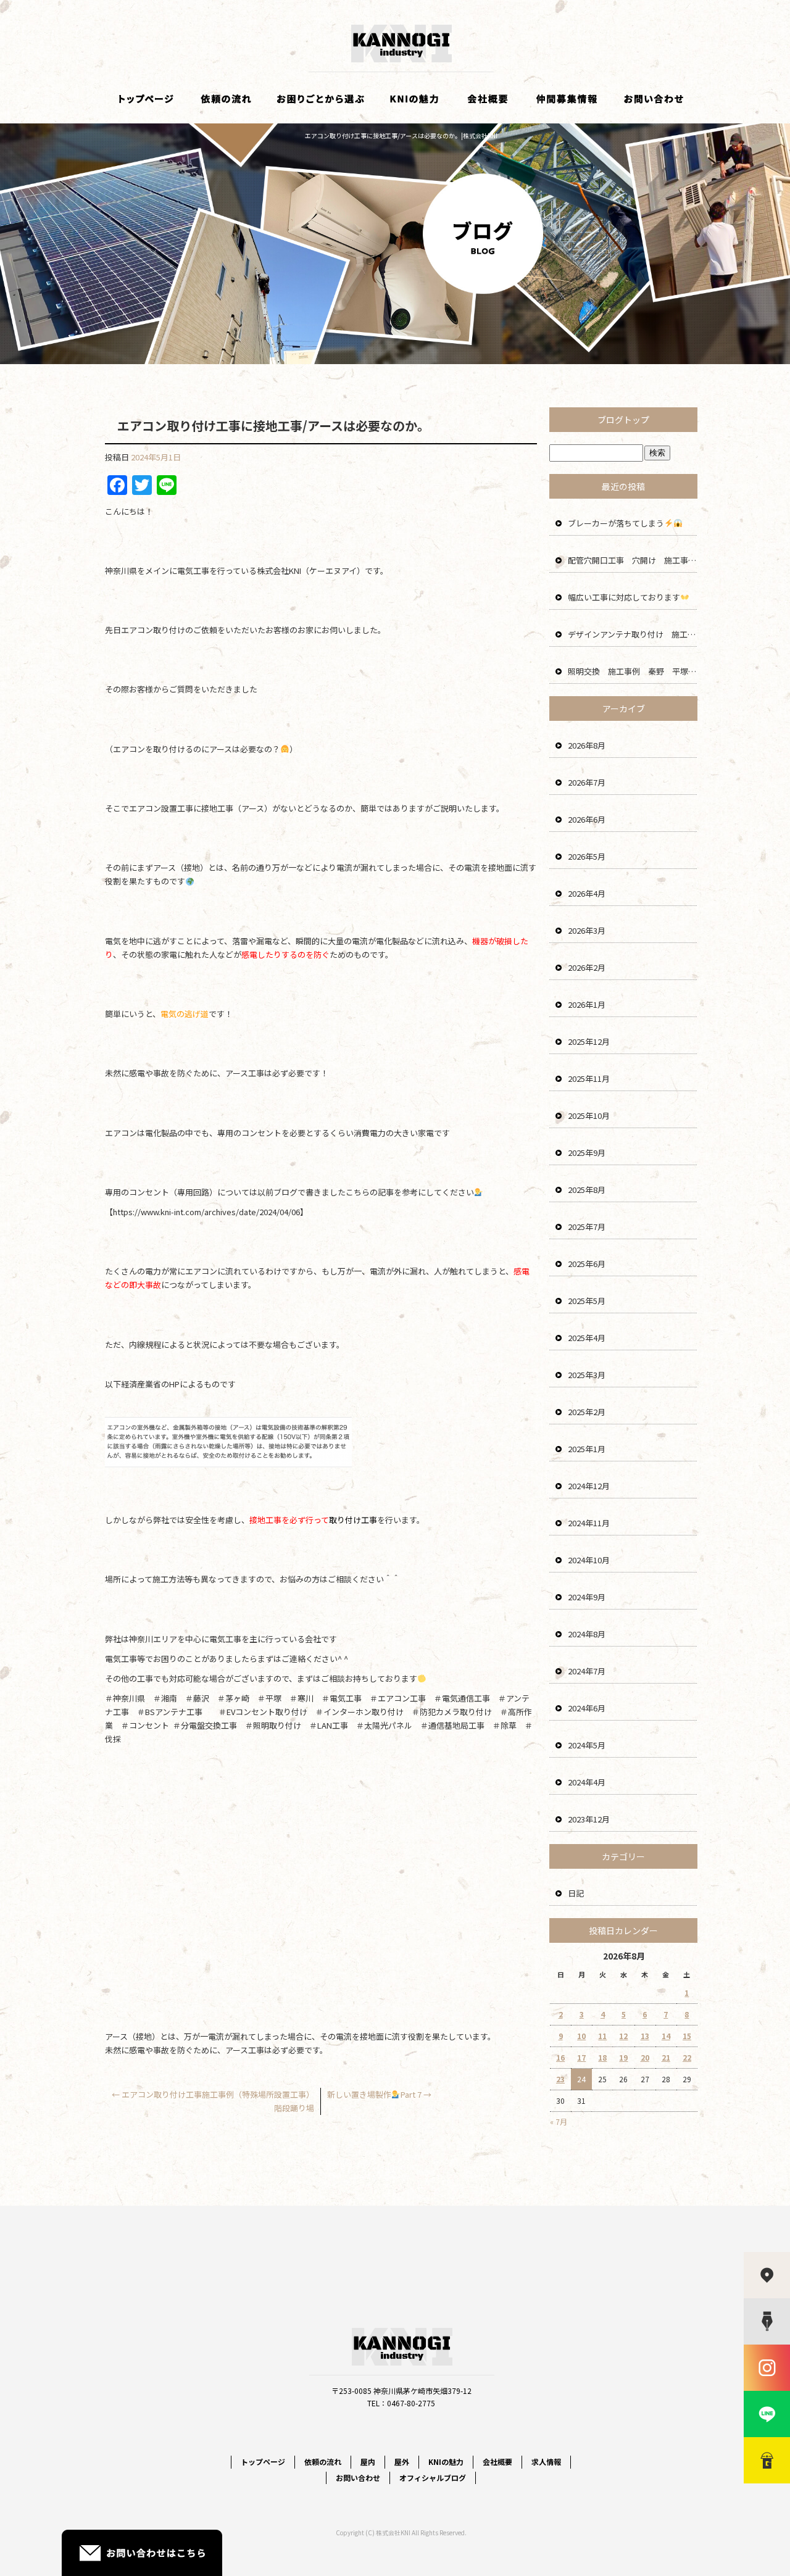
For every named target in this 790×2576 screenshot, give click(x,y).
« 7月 (559, 2121)
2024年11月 (589, 1523)
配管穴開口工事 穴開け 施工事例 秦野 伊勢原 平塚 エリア (633, 560)
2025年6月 (587, 1264)
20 (645, 2057)
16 (560, 2057)
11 (602, 2036)
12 (623, 2036)
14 (666, 2036)
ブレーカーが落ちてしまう (616, 523)
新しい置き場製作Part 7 (379, 2094)
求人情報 (568, 99)
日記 (576, 1893)
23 (560, 2079)
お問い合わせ (654, 99)
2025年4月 (587, 1338)
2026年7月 (587, 782)
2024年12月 (589, 1486)
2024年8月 (587, 1634)
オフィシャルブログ (433, 2478)
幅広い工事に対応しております (624, 597)
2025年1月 (587, 1449)
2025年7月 (587, 1227)
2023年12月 (589, 1819)
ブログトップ (623, 420)
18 (602, 2057)
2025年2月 (587, 1412)
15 (687, 2036)
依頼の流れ (225, 99)
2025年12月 (589, 1041)
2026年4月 (587, 893)
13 (645, 2036)
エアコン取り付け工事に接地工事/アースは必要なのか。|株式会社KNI (401, 135)
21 (666, 2057)
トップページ (145, 99)
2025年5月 (587, 1301)
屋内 (368, 2462)
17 (581, 2057)
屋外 (402, 2462)
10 (581, 2036)
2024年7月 (587, 1671)
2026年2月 (587, 967)
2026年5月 (587, 856)
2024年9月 (587, 1597)
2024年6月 (587, 1708)
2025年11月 (589, 1078)
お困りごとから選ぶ (321, 99)
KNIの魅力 (414, 99)
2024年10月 (589, 1560)
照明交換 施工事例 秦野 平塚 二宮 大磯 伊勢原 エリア (633, 671)
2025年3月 (587, 1375)
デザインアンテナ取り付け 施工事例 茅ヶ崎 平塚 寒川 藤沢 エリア (633, 634)
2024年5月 (587, 1745)
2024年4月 (587, 1782)
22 (687, 2057)
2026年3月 (587, 930)
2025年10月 (589, 1116)
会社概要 (488, 99)
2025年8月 (587, 1190)
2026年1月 (587, 1004)
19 (623, 2057)
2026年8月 (587, 745)
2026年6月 (587, 819)
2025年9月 (587, 1153)
